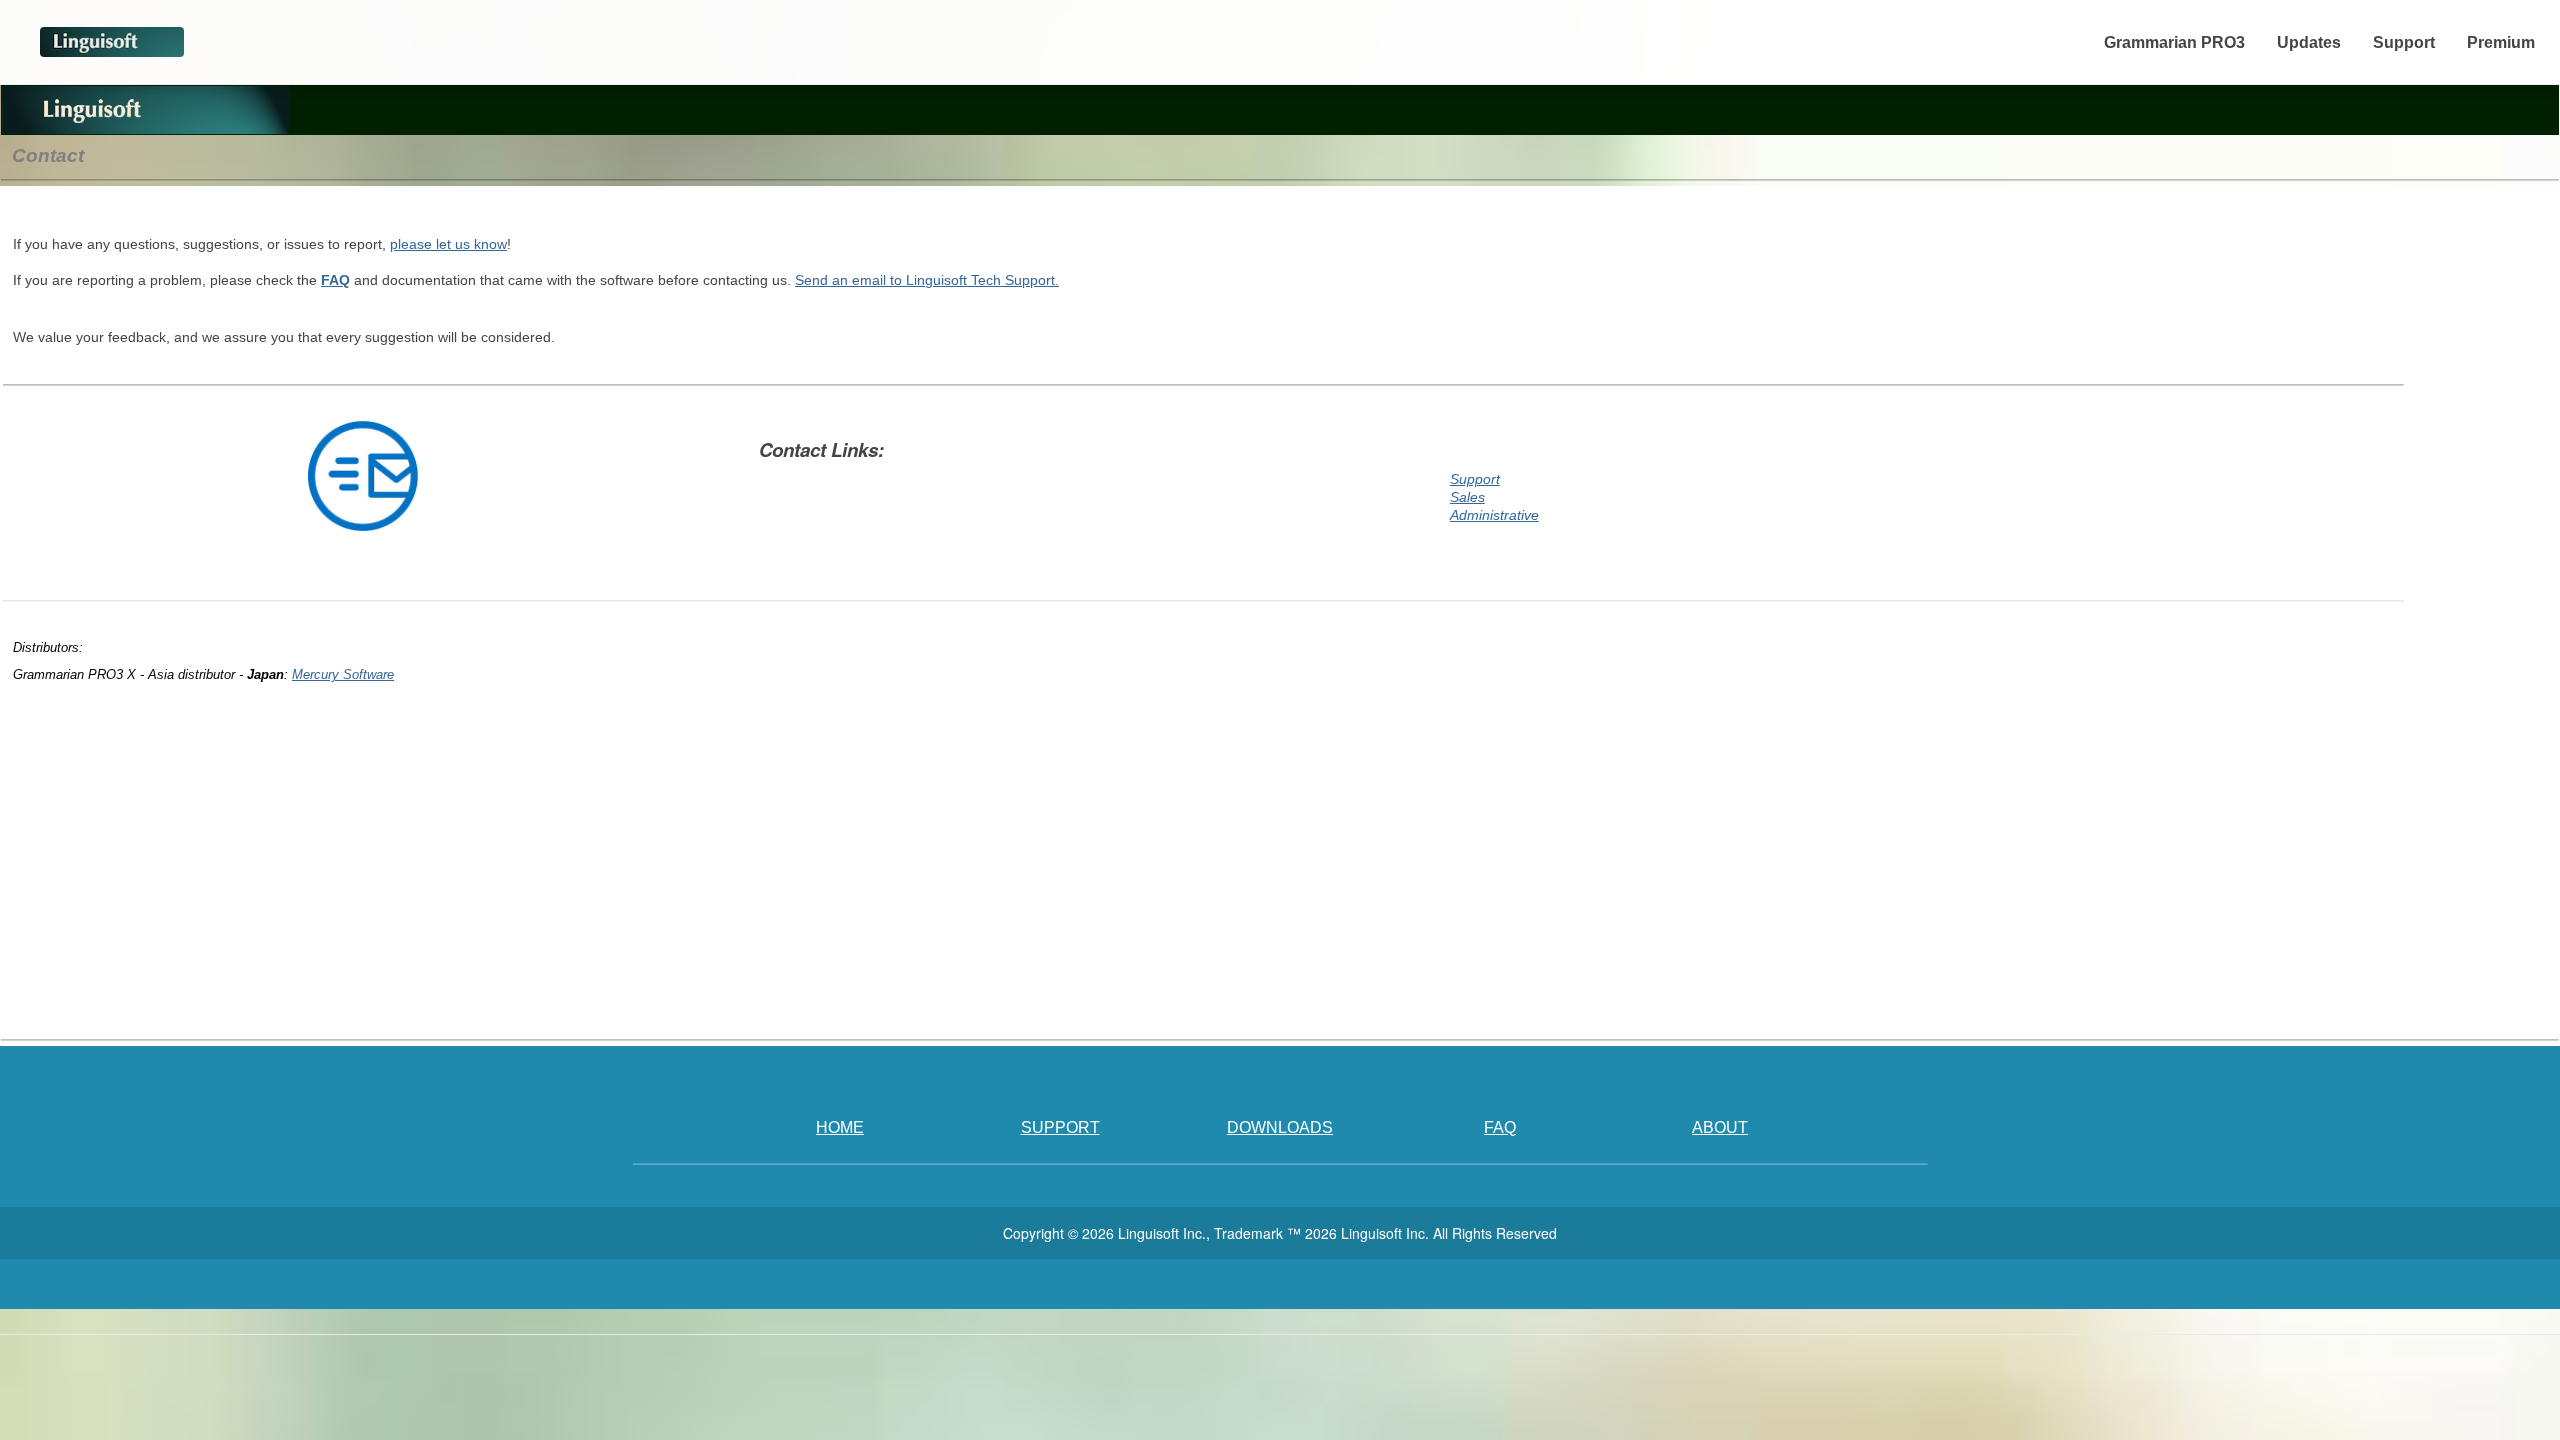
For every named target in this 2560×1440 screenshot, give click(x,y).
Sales (1467, 497)
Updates (2309, 42)
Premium (2501, 42)
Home (840, 1127)
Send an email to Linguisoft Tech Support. (927, 280)
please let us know (448, 244)
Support (2404, 42)
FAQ (335, 280)
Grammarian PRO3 (2174, 42)
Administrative (1494, 515)
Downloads (1280, 1127)
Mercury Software (343, 674)
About (1720, 1127)
